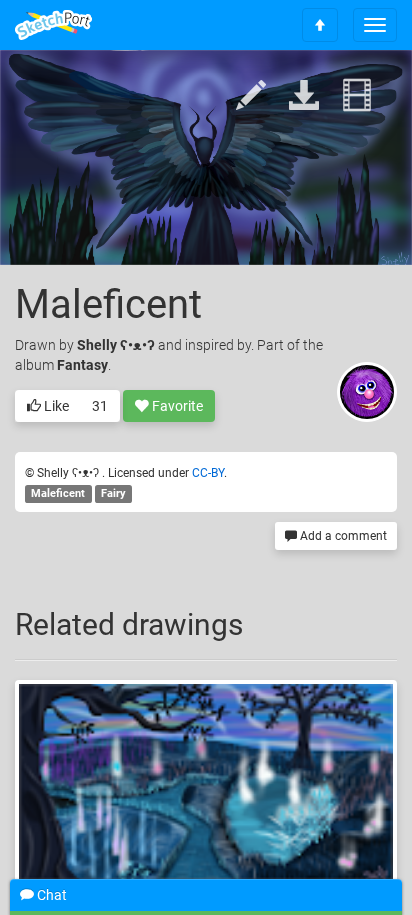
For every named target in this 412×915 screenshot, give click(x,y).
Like (55, 406)
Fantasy (82, 365)
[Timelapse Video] (357, 96)
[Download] (304, 96)
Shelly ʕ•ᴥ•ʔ (117, 345)
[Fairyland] (206, 781)
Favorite (176, 406)
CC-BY (208, 473)
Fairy (113, 493)
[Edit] (251, 96)
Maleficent (58, 493)
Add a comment (342, 536)
